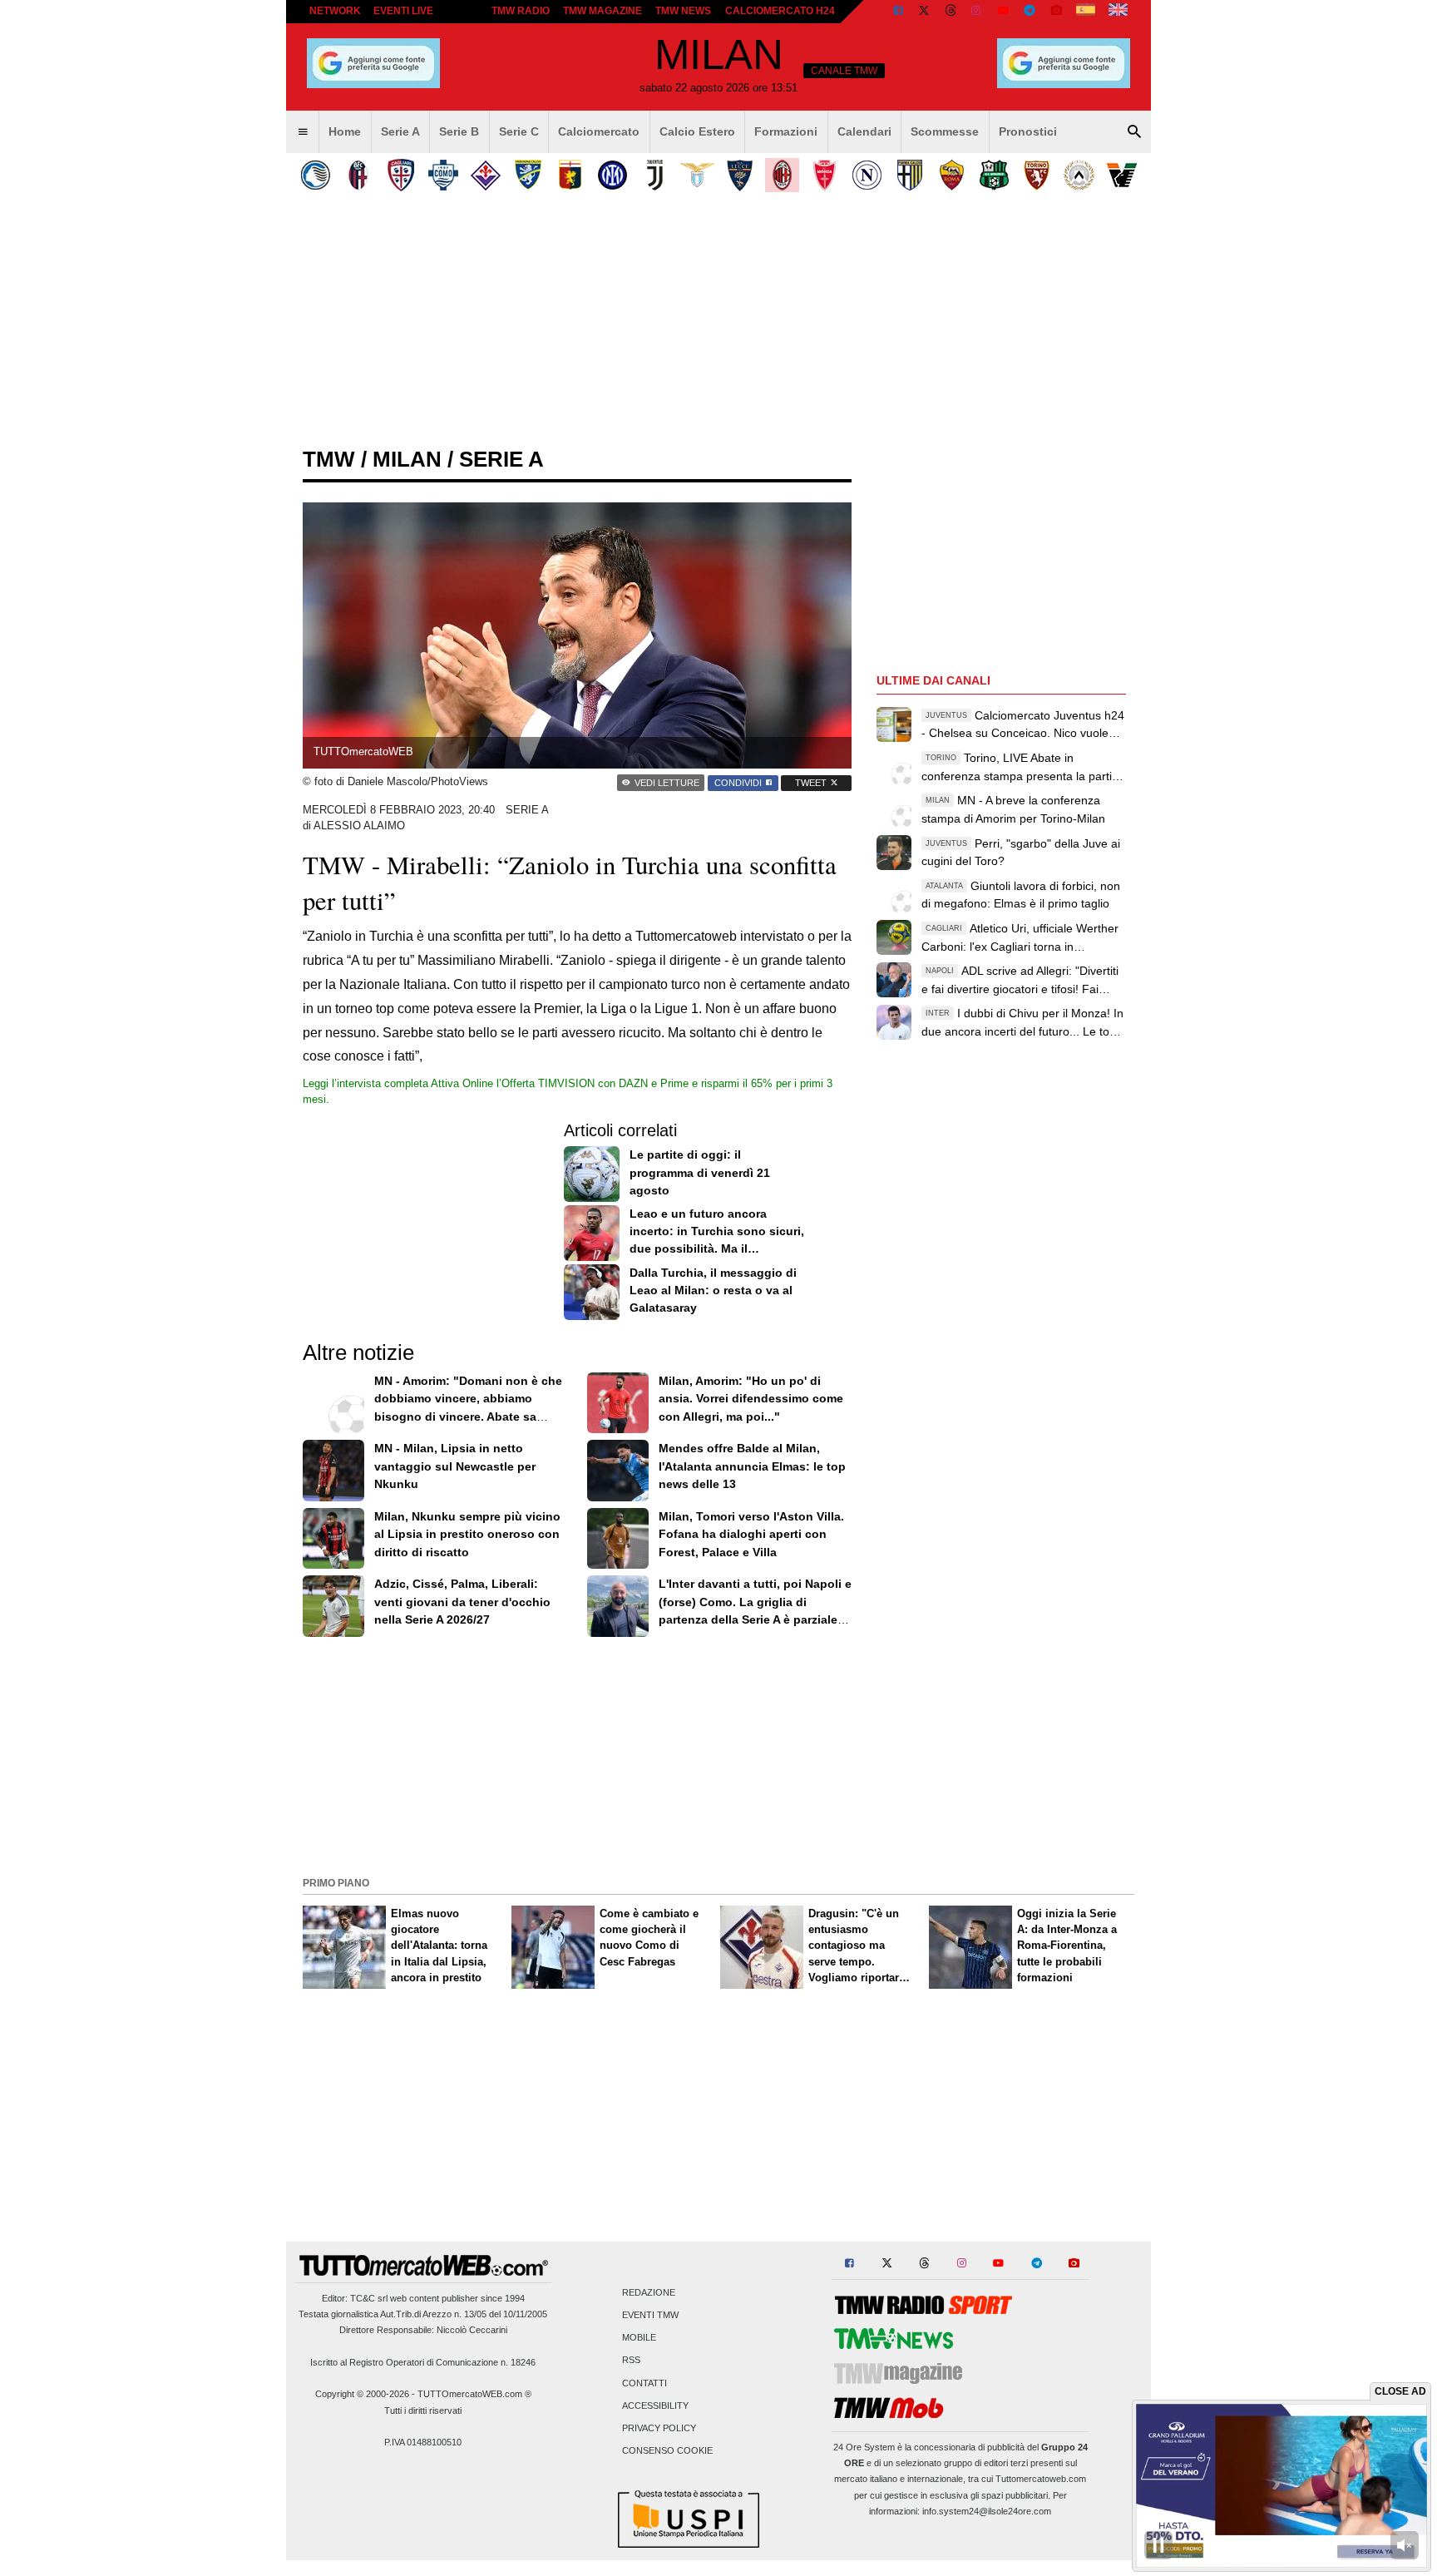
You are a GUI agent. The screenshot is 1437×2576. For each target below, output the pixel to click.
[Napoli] (867, 175)
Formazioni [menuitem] (786, 131)
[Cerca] (1134, 132)
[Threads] (951, 12)
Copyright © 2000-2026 (362, 2394)
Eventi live (403, 11)
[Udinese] (1079, 175)
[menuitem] (303, 132)
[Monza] (825, 175)
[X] (925, 12)
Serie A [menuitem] (400, 131)
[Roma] (952, 175)
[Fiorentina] (485, 175)
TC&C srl (369, 2298)
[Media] (1056, 12)
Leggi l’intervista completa (367, 1083)
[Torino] (1037, 175)
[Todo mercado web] (1086, 12)
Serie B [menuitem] (459, 131)
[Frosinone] (528, 175)
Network (335, 11)
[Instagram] (977, 12)
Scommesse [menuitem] (945, 131)
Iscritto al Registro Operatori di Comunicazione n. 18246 (423, 2362)
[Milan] (782, 175)
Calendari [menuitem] (864, 131)
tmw (329, 459)
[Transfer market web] (1118, 12)
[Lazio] (697, 175)
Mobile (639, 2338)
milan (407, 459)
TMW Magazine (602, 11)
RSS (631, 2361)
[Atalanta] (316, 175)
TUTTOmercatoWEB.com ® (474, 2394)
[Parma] (909, 175)
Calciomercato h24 (780, 11)
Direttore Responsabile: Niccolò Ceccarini (423, 2330)
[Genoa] (570, 175)
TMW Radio (521, 11)
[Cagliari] (400, 175)
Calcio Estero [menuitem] (697, 131)
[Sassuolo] (994, 175)
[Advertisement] (718, 1754)
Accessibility (655, 2405)
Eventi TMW (650, 2316)
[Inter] (612, 175)
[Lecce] (740, 175)
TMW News (683, 11)
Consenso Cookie (667, 2451)
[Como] (443, 175)
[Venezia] (1121, 175)
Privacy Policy (659, 2429)
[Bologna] (358, 175)
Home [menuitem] (345, 131)
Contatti (644, 2383)
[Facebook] (898, 12)
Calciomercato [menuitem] (599, 131)
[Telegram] (1030, 12)
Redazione (649, 2292)
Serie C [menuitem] (519, 131)
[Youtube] (1003, 12)
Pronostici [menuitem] (1028, 131)
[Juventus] (655, 175)
